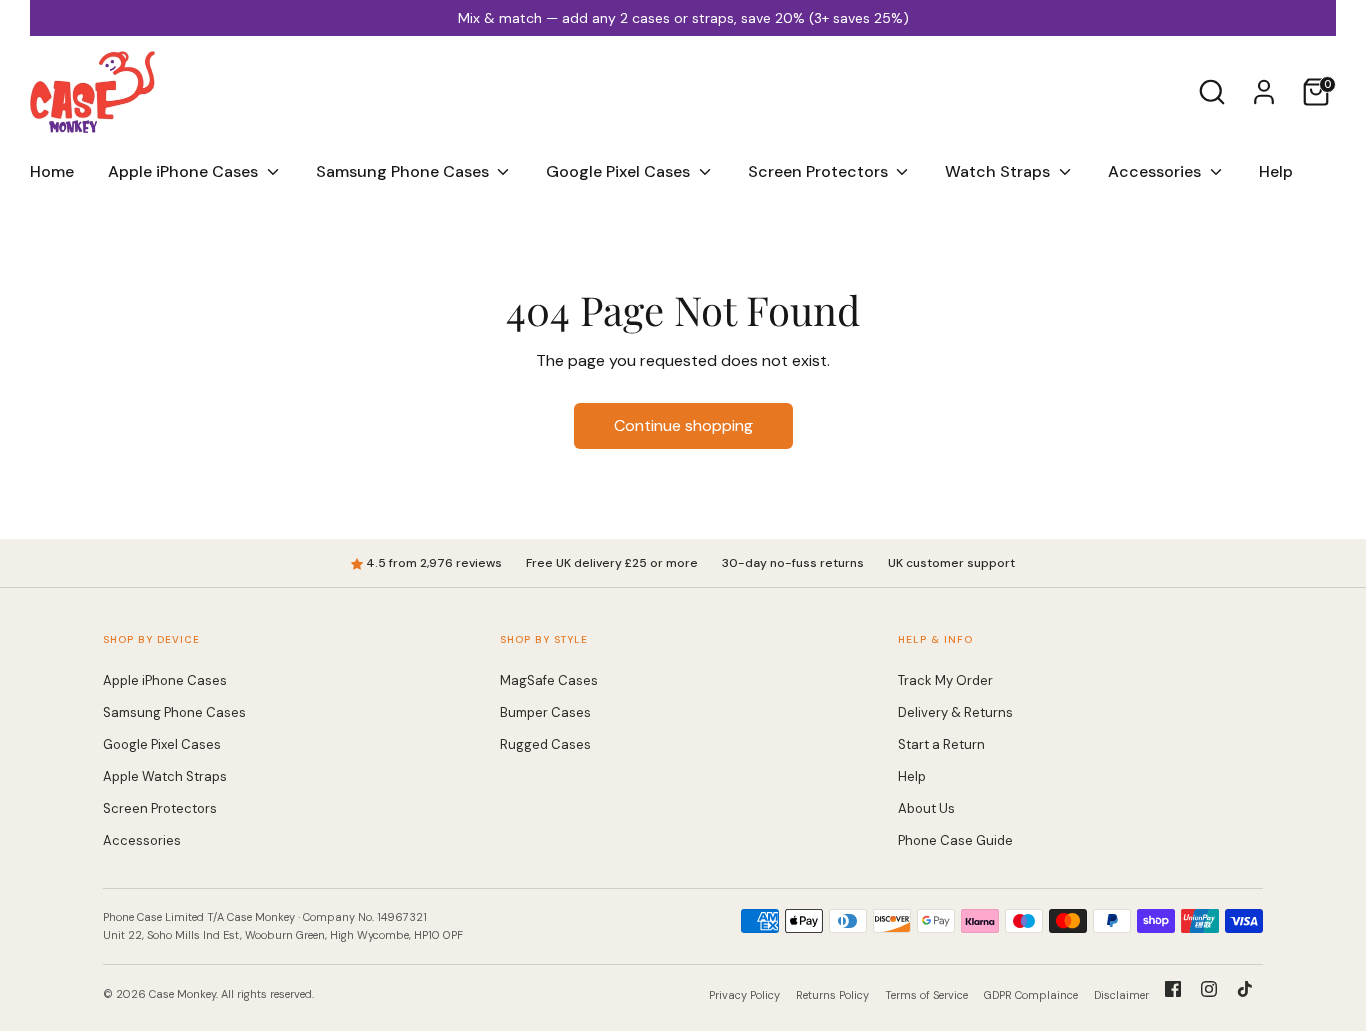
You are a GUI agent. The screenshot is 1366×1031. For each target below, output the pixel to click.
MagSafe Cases (549, 680)
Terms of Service (926, 995)
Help (1276, 171)
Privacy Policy (744, 995)
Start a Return (941, 744)
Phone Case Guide (955, 840)
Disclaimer (1121, 995)
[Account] (1264, 92)
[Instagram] (1209, 989)
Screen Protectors (820, 171)
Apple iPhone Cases (185, 171)
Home (52, 171)
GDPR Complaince (1031, 995)
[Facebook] (1173, 989)
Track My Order (945, 680)
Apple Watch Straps (165, 776)
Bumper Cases (545, 712)
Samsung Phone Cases (404, 171)
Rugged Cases (545, 744)
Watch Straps (999, 171)
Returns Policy (832, 995)
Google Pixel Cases (620, 171)
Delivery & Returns (955, 712)
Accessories (1156, 171)
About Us (926, 808)
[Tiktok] (1245, 989)
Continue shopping (683, 425)
